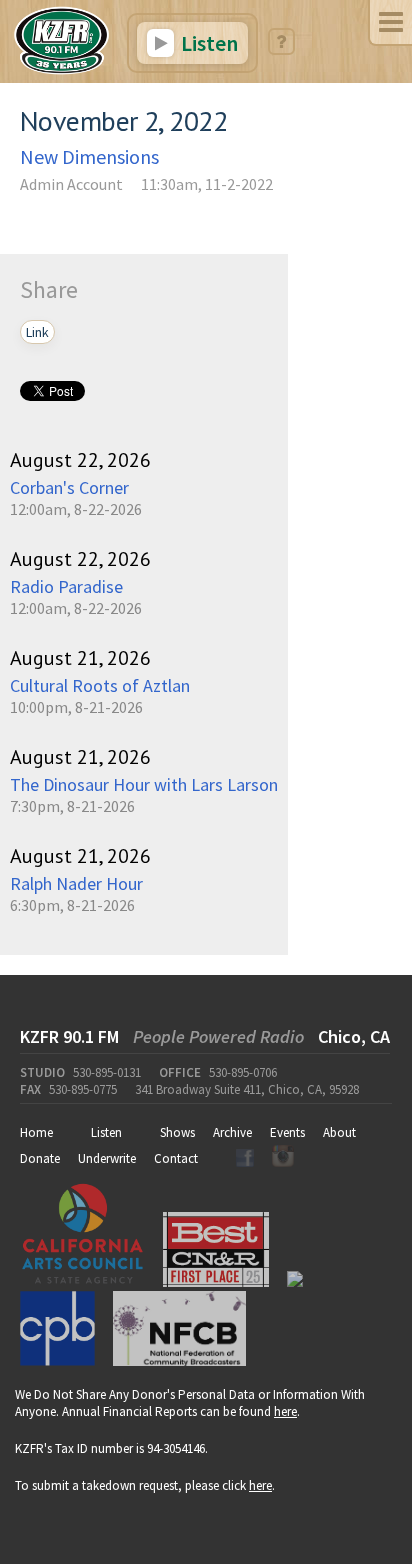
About (339, 1132)
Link (37, 332)
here (285, 1411)
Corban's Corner (69, 487)
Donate (40, 1158)
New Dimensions (89, 156)
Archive (232, 1132)
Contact (176, 1158)
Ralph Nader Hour (76, 883)
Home (36, 1132)
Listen (207, 43)
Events (287, 1132)
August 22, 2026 (80, 460)
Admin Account (71, 184)
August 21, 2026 (80, 658)
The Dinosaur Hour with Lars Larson (144, 784)
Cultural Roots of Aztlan (100, 685)
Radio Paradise (66, 586)
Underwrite (107, 1158)
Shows (177, 1132)
